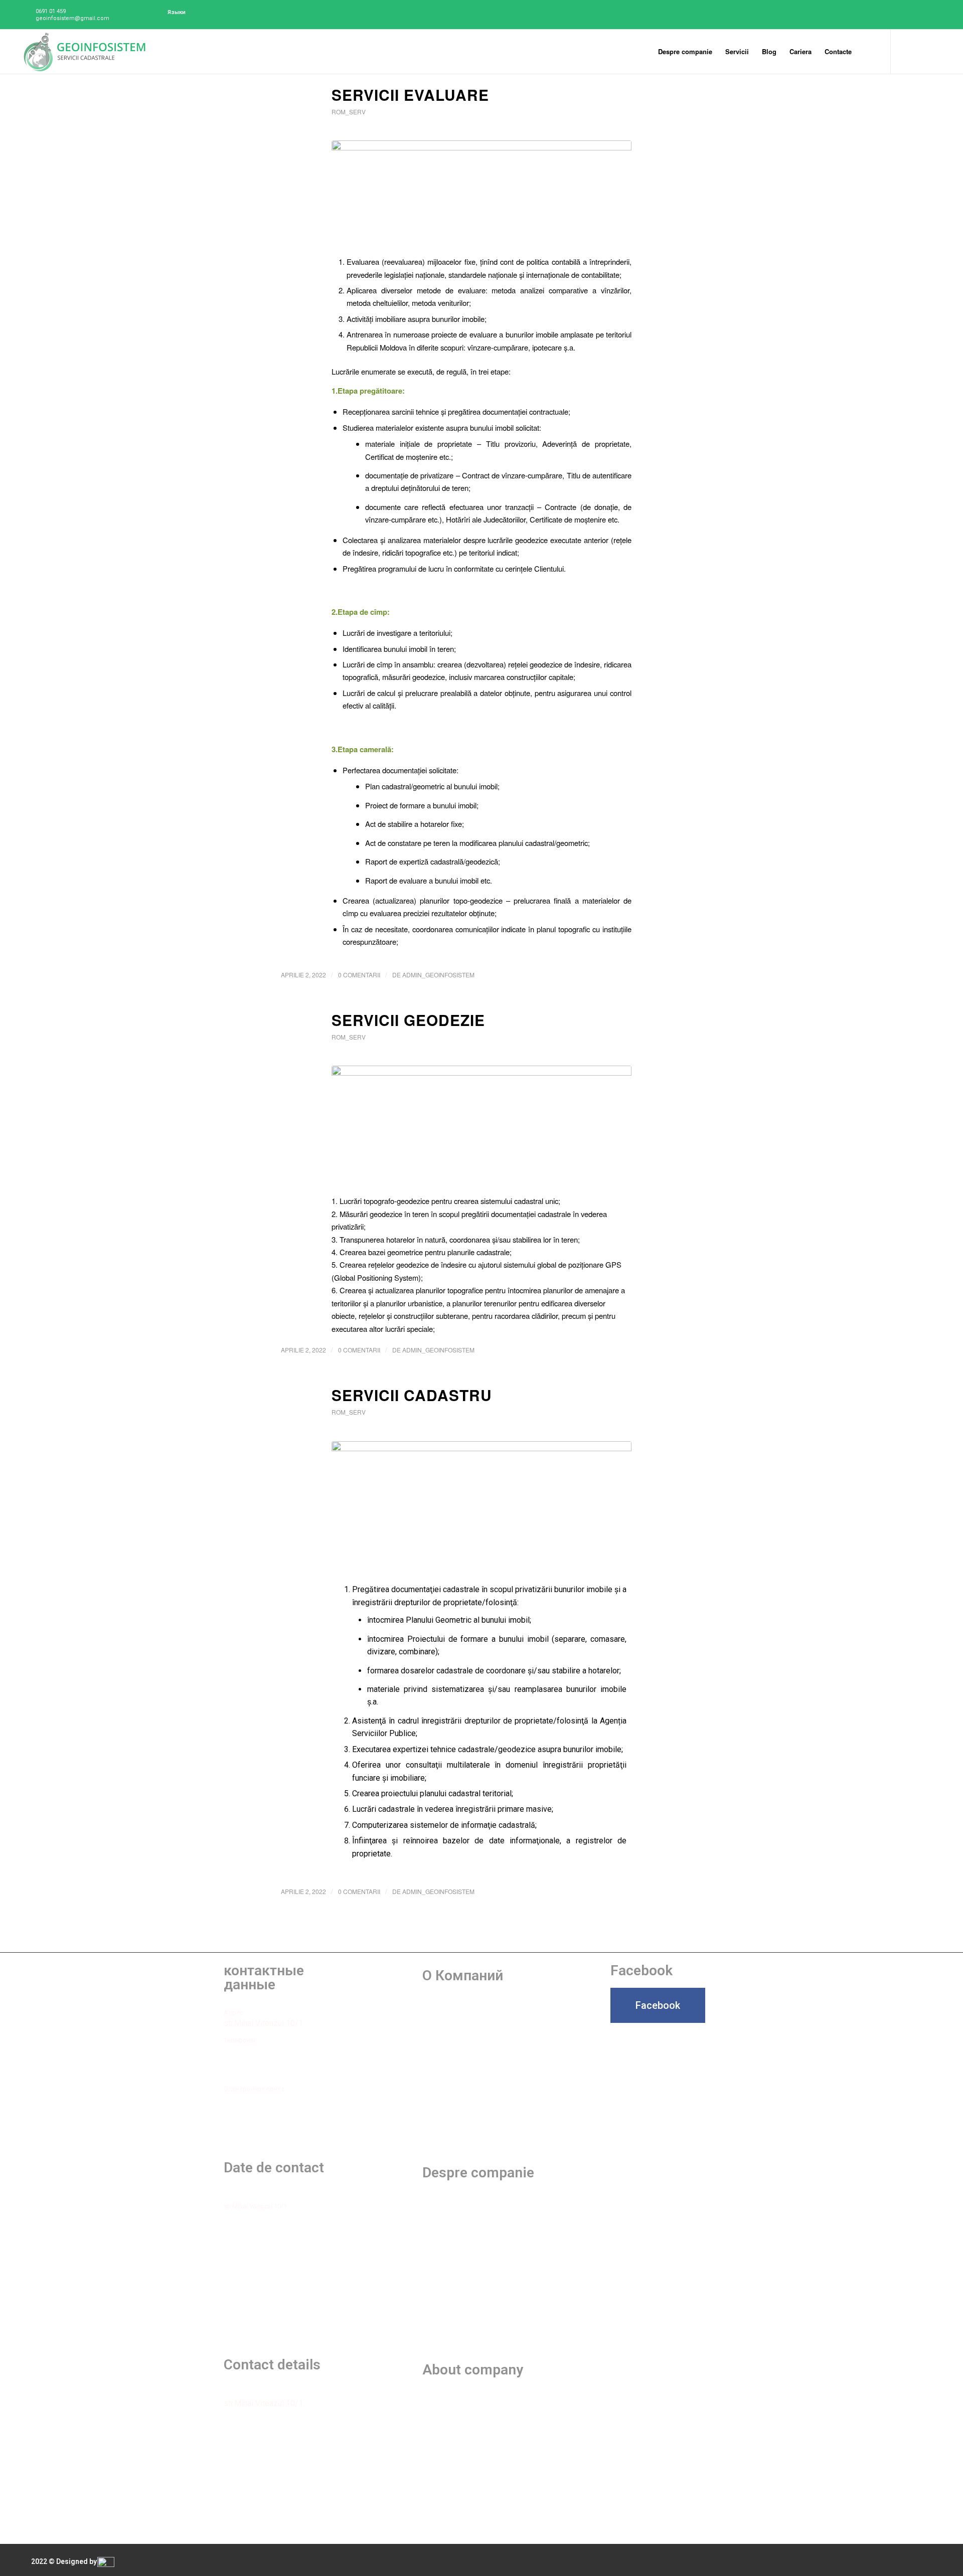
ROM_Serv (349, 112)
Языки (177, 12)
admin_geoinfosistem (438, 975)
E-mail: (233, 2469)
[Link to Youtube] (921, 51)
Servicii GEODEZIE (408, 1020)
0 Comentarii (359, 975)
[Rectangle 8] (481, 1507)
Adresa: (235, 2196)
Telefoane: (239, 2223)
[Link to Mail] (936, 51)
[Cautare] (868, 52)
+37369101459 (245, 2056)
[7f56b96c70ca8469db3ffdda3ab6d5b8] (481, 1128)
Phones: (235, 2420)
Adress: (235, 2393)
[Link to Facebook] (906, 51)
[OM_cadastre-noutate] (481, 195)
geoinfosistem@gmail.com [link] (263, 2099)
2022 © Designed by (64, 2561)
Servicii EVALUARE (410, 95)
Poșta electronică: (250, 2271)
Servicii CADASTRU (412, 1395)
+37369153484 (245, 2073)
